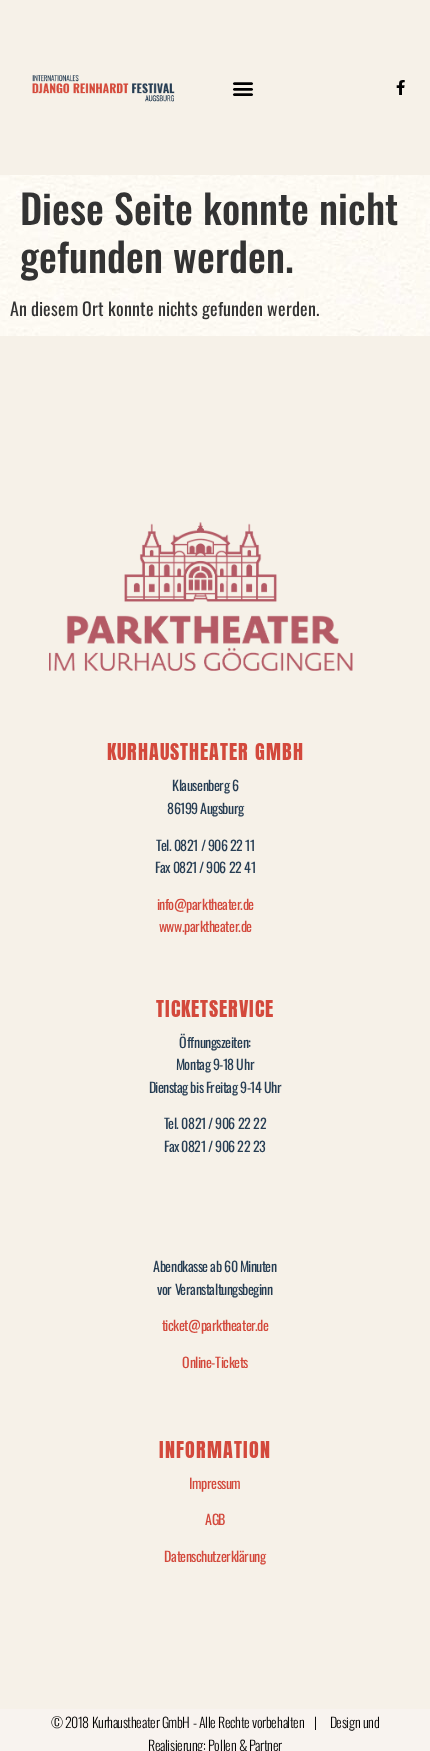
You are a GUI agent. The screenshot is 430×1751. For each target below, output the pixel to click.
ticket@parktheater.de (215, 1324)
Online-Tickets (215, 1361)
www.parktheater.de (205, 925)
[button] (242, 87)
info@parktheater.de (205, 903)
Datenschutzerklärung (214, 1555)
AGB (215, 1518)
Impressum (215, 1482)
